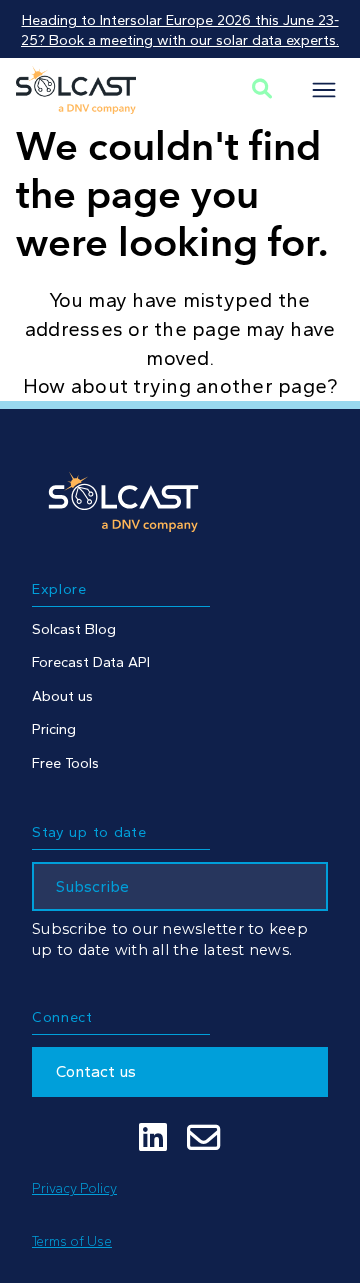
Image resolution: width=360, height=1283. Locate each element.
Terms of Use (72, 1241)
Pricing (54, 729)
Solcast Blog (74, 629)
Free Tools (65, 763)
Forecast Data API (91, 662)
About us (62, 696)
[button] (324, 90)
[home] (76, 90)
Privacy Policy (74, 1188)
